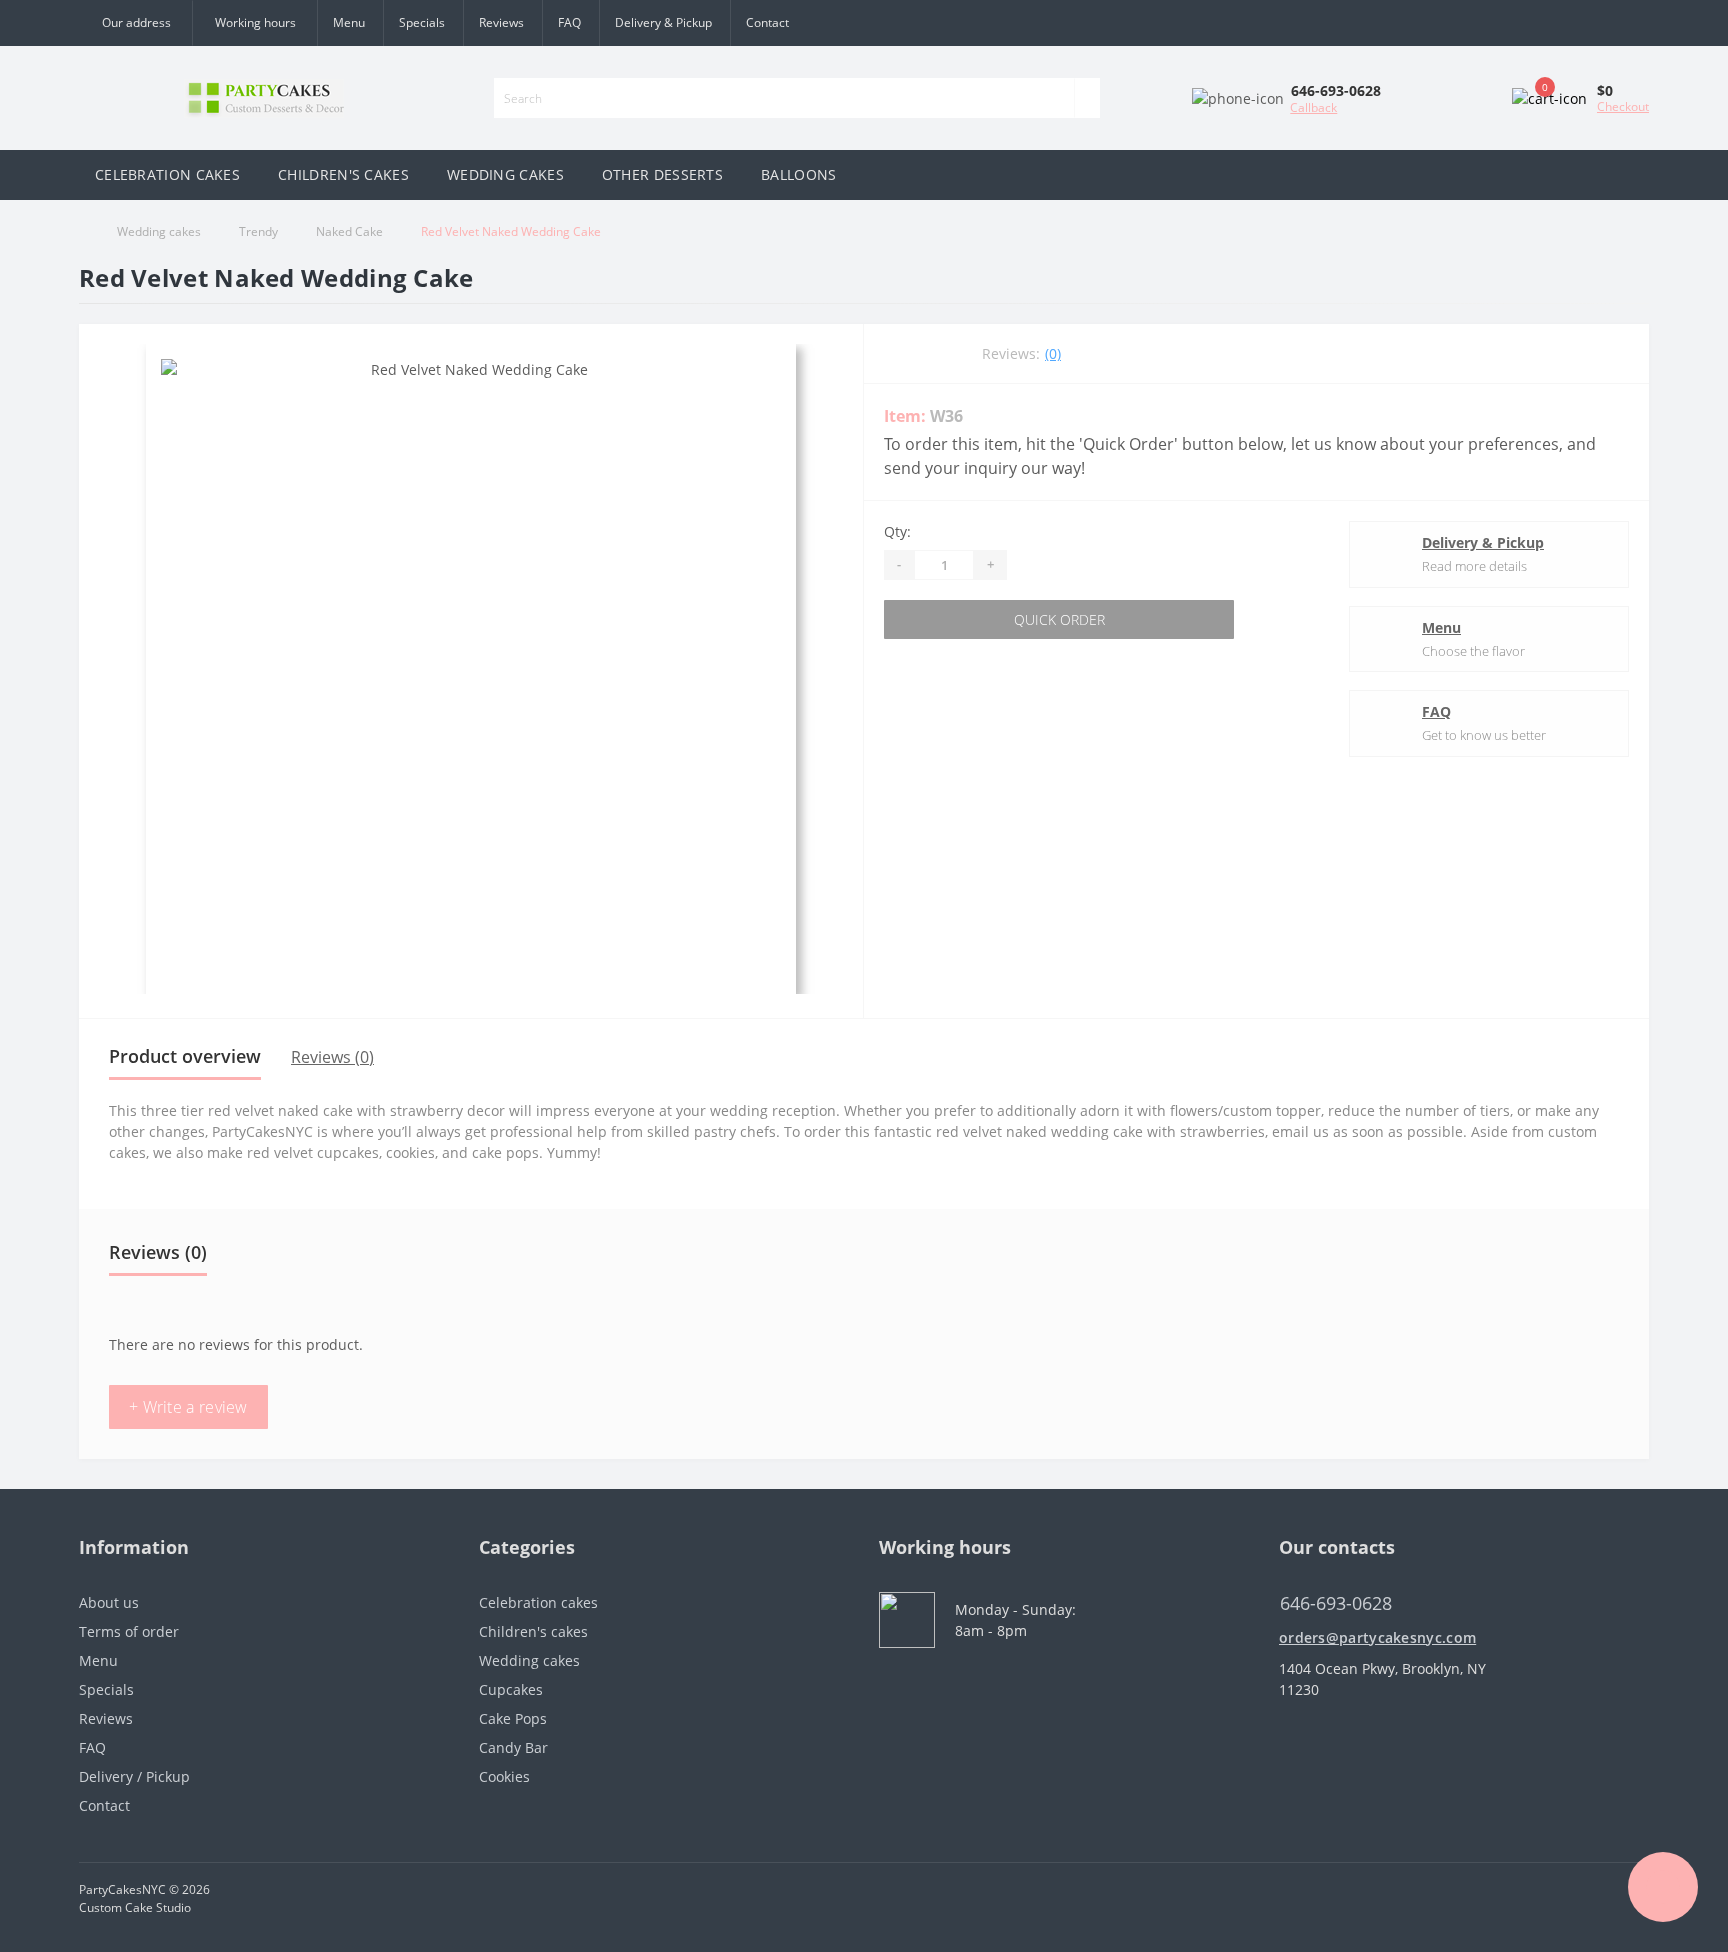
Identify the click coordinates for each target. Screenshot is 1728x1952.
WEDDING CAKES (505, 174)
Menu (349, 22)
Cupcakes (511, 1689)
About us (109, 1602)
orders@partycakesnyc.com (1377, 1637)
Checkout (1623, 106)
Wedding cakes (159, 231)
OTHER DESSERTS (662, 174)
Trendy (258, 231)
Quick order (1059, 619)
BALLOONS (798, 174)
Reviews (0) (332, 1057)
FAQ (569, 22)
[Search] (1087, 98)
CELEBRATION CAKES (167, 174)
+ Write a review (188, 1407)
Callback (1313, 107)
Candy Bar (513, 1747)
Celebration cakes (538, 1602)
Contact (767, 22)
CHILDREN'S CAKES (343, 174)
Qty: (897, 531)
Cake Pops (513, 1718)
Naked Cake (349, 231)
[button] (254, 23)
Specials (422, 22)
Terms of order (129, 1631)
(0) (1053, 353)
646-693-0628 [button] (1336, 1603)
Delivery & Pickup (663, 22)
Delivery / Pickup (134, 1776)
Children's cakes (533, 1631)
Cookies (504, 1776)
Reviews (501, 22)
